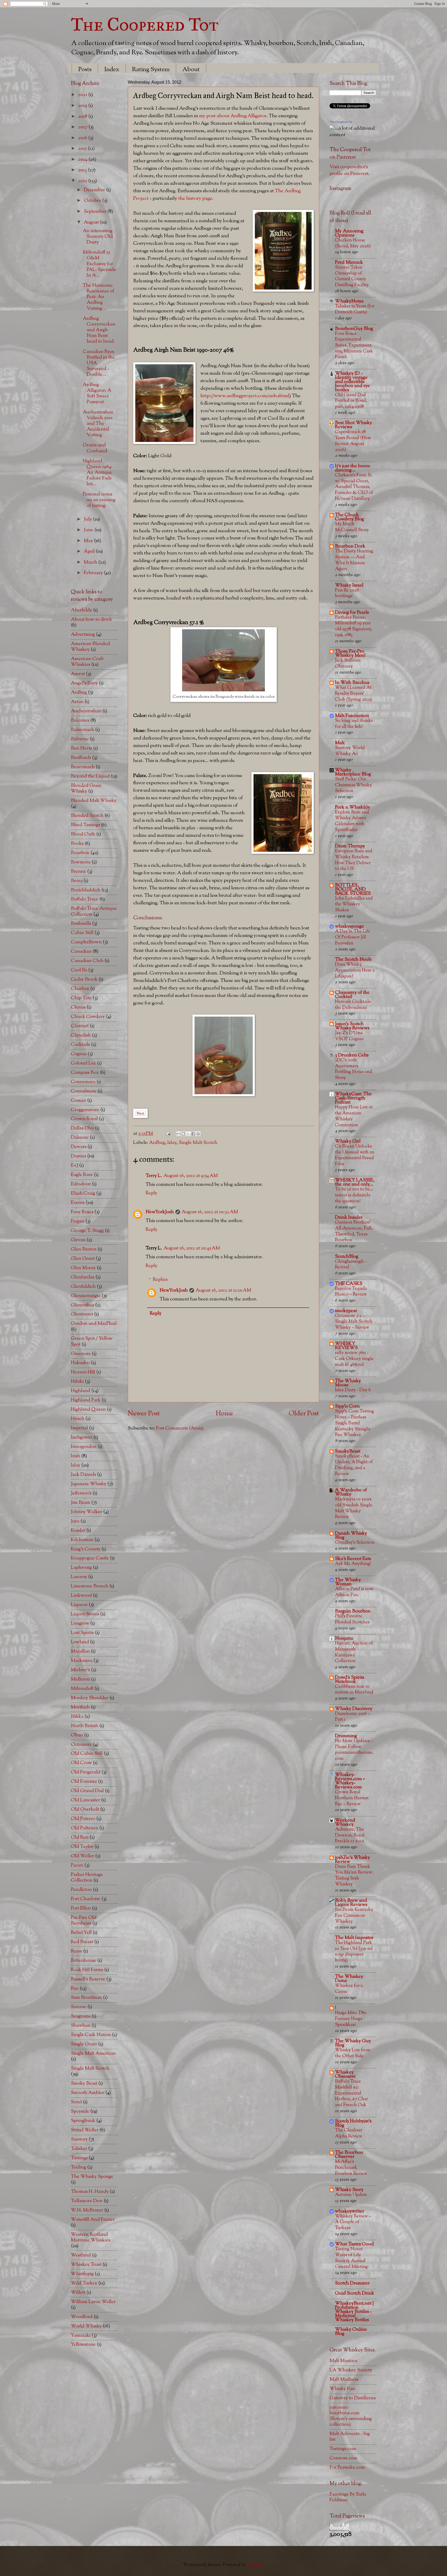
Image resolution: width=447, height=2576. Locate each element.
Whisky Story (349, 2190)
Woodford (82, 2317)
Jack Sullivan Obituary (348, 663)
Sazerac (79, 2007)
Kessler (78, 1531)
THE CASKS (349, 1284)
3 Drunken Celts (352, 1055)
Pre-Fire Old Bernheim (84, 1920)
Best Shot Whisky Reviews (353, 425)
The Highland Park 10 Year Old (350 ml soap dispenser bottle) (354, 1952)
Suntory (79, 2139)
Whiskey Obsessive (345, 2074)
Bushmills (81, 924)
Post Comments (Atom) (180, 1428)
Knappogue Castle (90, 1558)
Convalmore (84, 1091)
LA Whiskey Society (351, 2370)
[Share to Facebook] (193, 1134)
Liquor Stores (85, 1614)
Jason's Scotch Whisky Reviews (352, 1026)
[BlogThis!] (183, 1134)
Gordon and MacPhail (94, 1324)
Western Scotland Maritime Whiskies (91, 2237)
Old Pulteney (85, 1828)
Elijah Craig (83, 1193)
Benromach (83, 767)
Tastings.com (343, 2449)
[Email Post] (167, 1134)
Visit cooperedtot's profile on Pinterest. (350, 170)
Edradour (81, 1184)
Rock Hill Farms (87, 1970)
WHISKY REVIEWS (346, 1346)
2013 (83, 170)
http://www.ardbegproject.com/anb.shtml (245, 396)
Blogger (255, 2565)
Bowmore (81, 862)
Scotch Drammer (352, 2283)
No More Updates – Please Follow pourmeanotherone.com (354, 1750)
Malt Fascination (352, 716)
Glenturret (82, 1314)
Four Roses (82, 1212)
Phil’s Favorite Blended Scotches (352, 1619)
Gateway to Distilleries (353, 2398)
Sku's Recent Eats (353, 1559)
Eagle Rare (82, 1175)
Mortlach (80, 1707)
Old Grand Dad (87, 1791)
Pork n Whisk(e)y (353, 807)
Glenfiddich (83, 1287)
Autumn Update (351, 2195)
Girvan (78, 1240)
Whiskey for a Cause (349, 1989)
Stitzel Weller (85, 2130)
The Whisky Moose (348, 1383)
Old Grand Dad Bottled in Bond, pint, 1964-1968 (351, 401)
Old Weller (83, 1856)
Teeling (79, 2167)
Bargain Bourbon (353, 1611)
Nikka (77, 1717)
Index (112, 70)
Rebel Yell (81, 1933)
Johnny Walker (87, 1512)
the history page (195, 198)
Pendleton (81, 1890)
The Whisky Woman (348, 1582)
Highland (81, 1391)
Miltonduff (82, 1689)
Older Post (304, 1414)
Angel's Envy (84, 683)
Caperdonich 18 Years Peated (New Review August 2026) (353, 441)
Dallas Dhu (82, 1128)
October (93, 201)
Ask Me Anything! (353, 1564)
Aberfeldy (81, 610)
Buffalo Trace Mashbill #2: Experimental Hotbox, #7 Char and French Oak (351, 2093)
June (89, 530)
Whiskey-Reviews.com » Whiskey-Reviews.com (350, 1781)
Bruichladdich (86, 890)
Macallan (80, 1651)
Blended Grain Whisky (86, 789)
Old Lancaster (85, 1800)
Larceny (79, 1577)
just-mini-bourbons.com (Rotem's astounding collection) (351, 2416)
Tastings (79, 2158)
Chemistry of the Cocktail (352, 995)
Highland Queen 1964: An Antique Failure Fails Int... (98, 473)
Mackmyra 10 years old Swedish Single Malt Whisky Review (354, 1508)
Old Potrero (83, 1819)
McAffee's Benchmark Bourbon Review (351, 2167)
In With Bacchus (352, 683)
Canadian (81, 952)
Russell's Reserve (88, 1979)
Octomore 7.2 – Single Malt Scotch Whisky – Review (354, 1322)
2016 (83, 138)
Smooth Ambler (88, 2093)
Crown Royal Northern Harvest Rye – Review (352, 1798)
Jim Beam (81, 1503)
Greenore (81, 1354)
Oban (77, 1735)
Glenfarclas (83, 1277)
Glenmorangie (86, 1296)
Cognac (79, 1054)
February (94, 573)
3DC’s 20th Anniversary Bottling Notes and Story (353, 1069)
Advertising (83, 635)
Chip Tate (81, 998)
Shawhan (81, 2026)
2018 (83, 117)
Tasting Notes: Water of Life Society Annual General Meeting (351, 2258)
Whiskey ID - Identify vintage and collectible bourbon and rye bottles (352, 382)
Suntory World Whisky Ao (350, 751)
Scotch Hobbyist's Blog (353, 2123)
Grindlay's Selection (355, 1542)
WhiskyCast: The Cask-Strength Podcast (353, 1098)
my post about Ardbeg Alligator (233, 116)
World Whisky (86, 2326)
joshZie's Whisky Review (352, 1860)
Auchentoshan (86, 711)
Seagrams (81, 2016)
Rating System (151, 70)
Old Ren (80, 1837)
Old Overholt (85, 1809)
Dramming (346, 1736)
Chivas (78, 1007)
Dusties (79, 1156)
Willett (78, 2293)
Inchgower (82, 1437)
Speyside (80, 2111)
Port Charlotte (86, 1899)
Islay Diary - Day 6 (353, 1390)
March (91, 562)
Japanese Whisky (89, 1484)
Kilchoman (82, 1540)
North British (85, 1726)
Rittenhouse (84, 1961)
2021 (83, 95)
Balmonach (83, 730)
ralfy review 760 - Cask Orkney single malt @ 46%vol (354, 1359)
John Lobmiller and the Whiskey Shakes (354, 904)
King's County (86, 1549)
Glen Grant (83, 1259)
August (92, 222)
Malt (340, 743)
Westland (81, 2255)
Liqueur (79, 1605)
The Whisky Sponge (92, 2177)
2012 (83, 181)
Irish (76, 1456)
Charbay (80, 989)
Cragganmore (85, 1110)
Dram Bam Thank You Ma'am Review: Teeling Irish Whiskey (354, 1875)
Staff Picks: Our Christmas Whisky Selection (353, 785)
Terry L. (154, 1176)
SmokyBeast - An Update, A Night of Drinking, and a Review (354, 1465)
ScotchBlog (347, 1257)
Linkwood (81, 1596)
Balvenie (80, 739)
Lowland (80, 1642)
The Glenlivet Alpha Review (349, 2133)
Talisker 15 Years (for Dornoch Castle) (355, 309)
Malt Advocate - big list (350, 2437)
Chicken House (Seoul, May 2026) (353, 243)
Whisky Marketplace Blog (353, 772)
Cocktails (80, 1045)
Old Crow (81, 1763)
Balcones (80, 720)
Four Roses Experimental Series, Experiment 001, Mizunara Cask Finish (354, 345)
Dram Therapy (350, 846)
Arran (77, 702)
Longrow (80, 1623)
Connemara (83, 1082)
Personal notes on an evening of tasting (99, 500)
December (95, 190)
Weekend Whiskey (345, 1822)
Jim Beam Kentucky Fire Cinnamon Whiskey (354, 1915)
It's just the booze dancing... (353, 468)
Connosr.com (344, 2458)
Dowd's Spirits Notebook (350, 1680)
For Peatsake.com (347, 2467)
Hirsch (78, 1419)
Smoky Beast (84, 2083)
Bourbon (80, 853)
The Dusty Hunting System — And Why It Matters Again (354, 560)
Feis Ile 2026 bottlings (347, 593)
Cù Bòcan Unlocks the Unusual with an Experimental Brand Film (355, 1155)
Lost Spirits (82, 1633)
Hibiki (77, 1382)
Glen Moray (83, 1268)
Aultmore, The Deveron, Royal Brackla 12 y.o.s (350, 1835)
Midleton (80, 1679)
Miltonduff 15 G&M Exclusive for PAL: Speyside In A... (99, 264)
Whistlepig (82, 2274)
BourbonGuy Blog (354, 329)
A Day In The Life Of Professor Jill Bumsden (353, 937)
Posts (85, 70)
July (88, 519)
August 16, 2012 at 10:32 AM (210, 1212)
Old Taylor (82, 1847)
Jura (75, 1521)
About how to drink (91, 620)
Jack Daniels (83, 1475)
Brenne (79, 872)
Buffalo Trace (85, 899)
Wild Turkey (84, 2283)
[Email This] (178, 1134)
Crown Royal (84, 1119)
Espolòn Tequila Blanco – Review (351, 1292)
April (90, 552)
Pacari (77, 1865)
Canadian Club (87, 961)
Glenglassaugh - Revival (351, 1264)
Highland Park (86, 1400)
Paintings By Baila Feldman (348, 2497)
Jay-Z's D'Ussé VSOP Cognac (349, 1036)
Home (224, 1414)
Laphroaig (81, 1568)
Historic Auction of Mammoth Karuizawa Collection (354, 1652)
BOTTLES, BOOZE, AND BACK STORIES (353, 889)
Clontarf (80, 1026)
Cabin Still (82, 933)
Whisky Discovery (354, 1709)
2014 (83, 160)
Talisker (79, 2149)
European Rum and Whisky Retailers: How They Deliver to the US (354, 860)
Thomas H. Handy (90, 2192)
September (96, 212)
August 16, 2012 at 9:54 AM (191, 1176)
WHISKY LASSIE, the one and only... (355, 1182)
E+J (74, 1165)
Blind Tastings (85, 825)
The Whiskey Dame (349, 1979)
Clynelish (81, 1035)
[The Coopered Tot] (332, 128)
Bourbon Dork (350, 546)
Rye (75, 1989)
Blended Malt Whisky (94, 801)
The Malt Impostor (354, 1938)
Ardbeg (157, 1143)
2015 (83, 149)
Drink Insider (349, 1217)
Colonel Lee (83, 1063)
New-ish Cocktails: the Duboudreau (353, 1005)
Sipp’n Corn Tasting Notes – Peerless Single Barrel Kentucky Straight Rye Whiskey (355, 1423)
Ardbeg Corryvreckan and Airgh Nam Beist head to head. (99, 330)
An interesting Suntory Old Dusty (98, 237)
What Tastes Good (354, 2244)
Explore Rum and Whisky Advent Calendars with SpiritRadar (352, 821)
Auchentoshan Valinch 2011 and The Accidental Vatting (98, 424)
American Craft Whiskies (87, 662)
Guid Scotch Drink (355, 2293)
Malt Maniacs (343, 2361)
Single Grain (84, 2044)
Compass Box (85, 1073)
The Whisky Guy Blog (353, 2043)
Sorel (76, 2102)
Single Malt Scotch (198, 1143)
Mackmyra (82, 1661)
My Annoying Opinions (349, 233)
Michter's (80, 1670)
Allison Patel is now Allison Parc (354, 1592)
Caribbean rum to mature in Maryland (354, 1690)
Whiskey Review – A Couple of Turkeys (353, 2222)
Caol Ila (79, 970)
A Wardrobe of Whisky (351, 1492)
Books (77, 844)
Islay (172, 1143)
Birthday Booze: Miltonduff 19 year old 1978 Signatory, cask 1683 (353, 626)
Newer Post (144, 1414)
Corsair (79, 1101)
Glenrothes (83, 1305)
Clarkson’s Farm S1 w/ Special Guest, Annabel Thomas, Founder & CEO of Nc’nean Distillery (354, 487)
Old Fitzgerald (86, 1772)
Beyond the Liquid (90, 776)
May (89, 541)
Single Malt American (93, 2053)
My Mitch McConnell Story (352, 527)
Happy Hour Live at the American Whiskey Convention (354, 1116)
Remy (77, 1951)
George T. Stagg (87, 1231)
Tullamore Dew (87, 2201)
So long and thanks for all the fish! (354, 724)
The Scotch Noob (353, 960)
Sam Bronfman (86, 1998)
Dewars (79, 1147)
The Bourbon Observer (349, 2155)
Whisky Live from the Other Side (353, 2053)
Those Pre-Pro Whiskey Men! (350, 653)
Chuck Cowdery (88, 1017)
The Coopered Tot (145, 24)
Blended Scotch (87, 816)
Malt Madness (344, 2379)
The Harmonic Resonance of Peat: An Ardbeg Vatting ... (98, 297)
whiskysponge (349, 926)
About (191, 70)
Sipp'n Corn (347, 1406)
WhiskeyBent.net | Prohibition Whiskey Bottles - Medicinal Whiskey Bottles (354, 2312)
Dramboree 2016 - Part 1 (352, 1717)
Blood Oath (83, 834)
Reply (151, 1193)
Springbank (83, 2121)
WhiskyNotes (349, 301)
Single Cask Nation (91, 2035)
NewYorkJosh (160, 1212)
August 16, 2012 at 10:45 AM (192, 1248)
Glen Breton (84, 1249)
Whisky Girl (348, 1141)
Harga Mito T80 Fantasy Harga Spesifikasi (351, 2019)
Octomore (81, 1745)
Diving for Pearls (352, 613)
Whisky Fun (342, 2389)
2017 (83, 127)
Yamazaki (81, 2336)
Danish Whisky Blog (351, 1535)
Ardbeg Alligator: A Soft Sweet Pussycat (97, 393)
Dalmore (80, 1138)
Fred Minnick (349, 262)
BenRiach (81, 758)
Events (78, 1203)
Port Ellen (81, 1908)
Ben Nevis (81, 748)
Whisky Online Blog (351, 2332)
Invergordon (84, 1447)
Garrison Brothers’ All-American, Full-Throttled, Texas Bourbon (354, 1231)
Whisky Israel (349, 585)
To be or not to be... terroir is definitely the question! (354, 1195)
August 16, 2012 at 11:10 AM (223, 1290)
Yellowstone (83, 2345)
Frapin (78, 1221)
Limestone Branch (90, 1586)
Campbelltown (86, 942)
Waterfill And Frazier (93, 2220)
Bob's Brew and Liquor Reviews (351, 1903)
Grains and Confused (95, 448)
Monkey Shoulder (90, 1698)
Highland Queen (88, 1409)
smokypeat (346, 1311)
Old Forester (84, 1782)
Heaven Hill (83, 1372)
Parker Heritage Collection (87, 1878)
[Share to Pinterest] (198, 1134)
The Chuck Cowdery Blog (349, 517)
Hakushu (80, 1363)
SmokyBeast (348, 1451)
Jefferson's (81, 1493)
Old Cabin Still (87, 1754)
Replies (160, 1280)
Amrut (78, 674)
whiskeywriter (350, 2211)
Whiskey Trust (86, 2265)
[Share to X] (188, 1134)
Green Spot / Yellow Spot (92, 1341)
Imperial (79, 1428)
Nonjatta (344, 1638)
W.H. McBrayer (87, 2210)
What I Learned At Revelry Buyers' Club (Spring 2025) (353, 693)
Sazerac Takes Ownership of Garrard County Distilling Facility (352, 276)
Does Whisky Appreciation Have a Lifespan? (355, 970)
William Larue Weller (93, 2302)
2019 (83, 106)
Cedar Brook (84, 979)
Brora (77, 881)
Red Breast (82, 1942)
